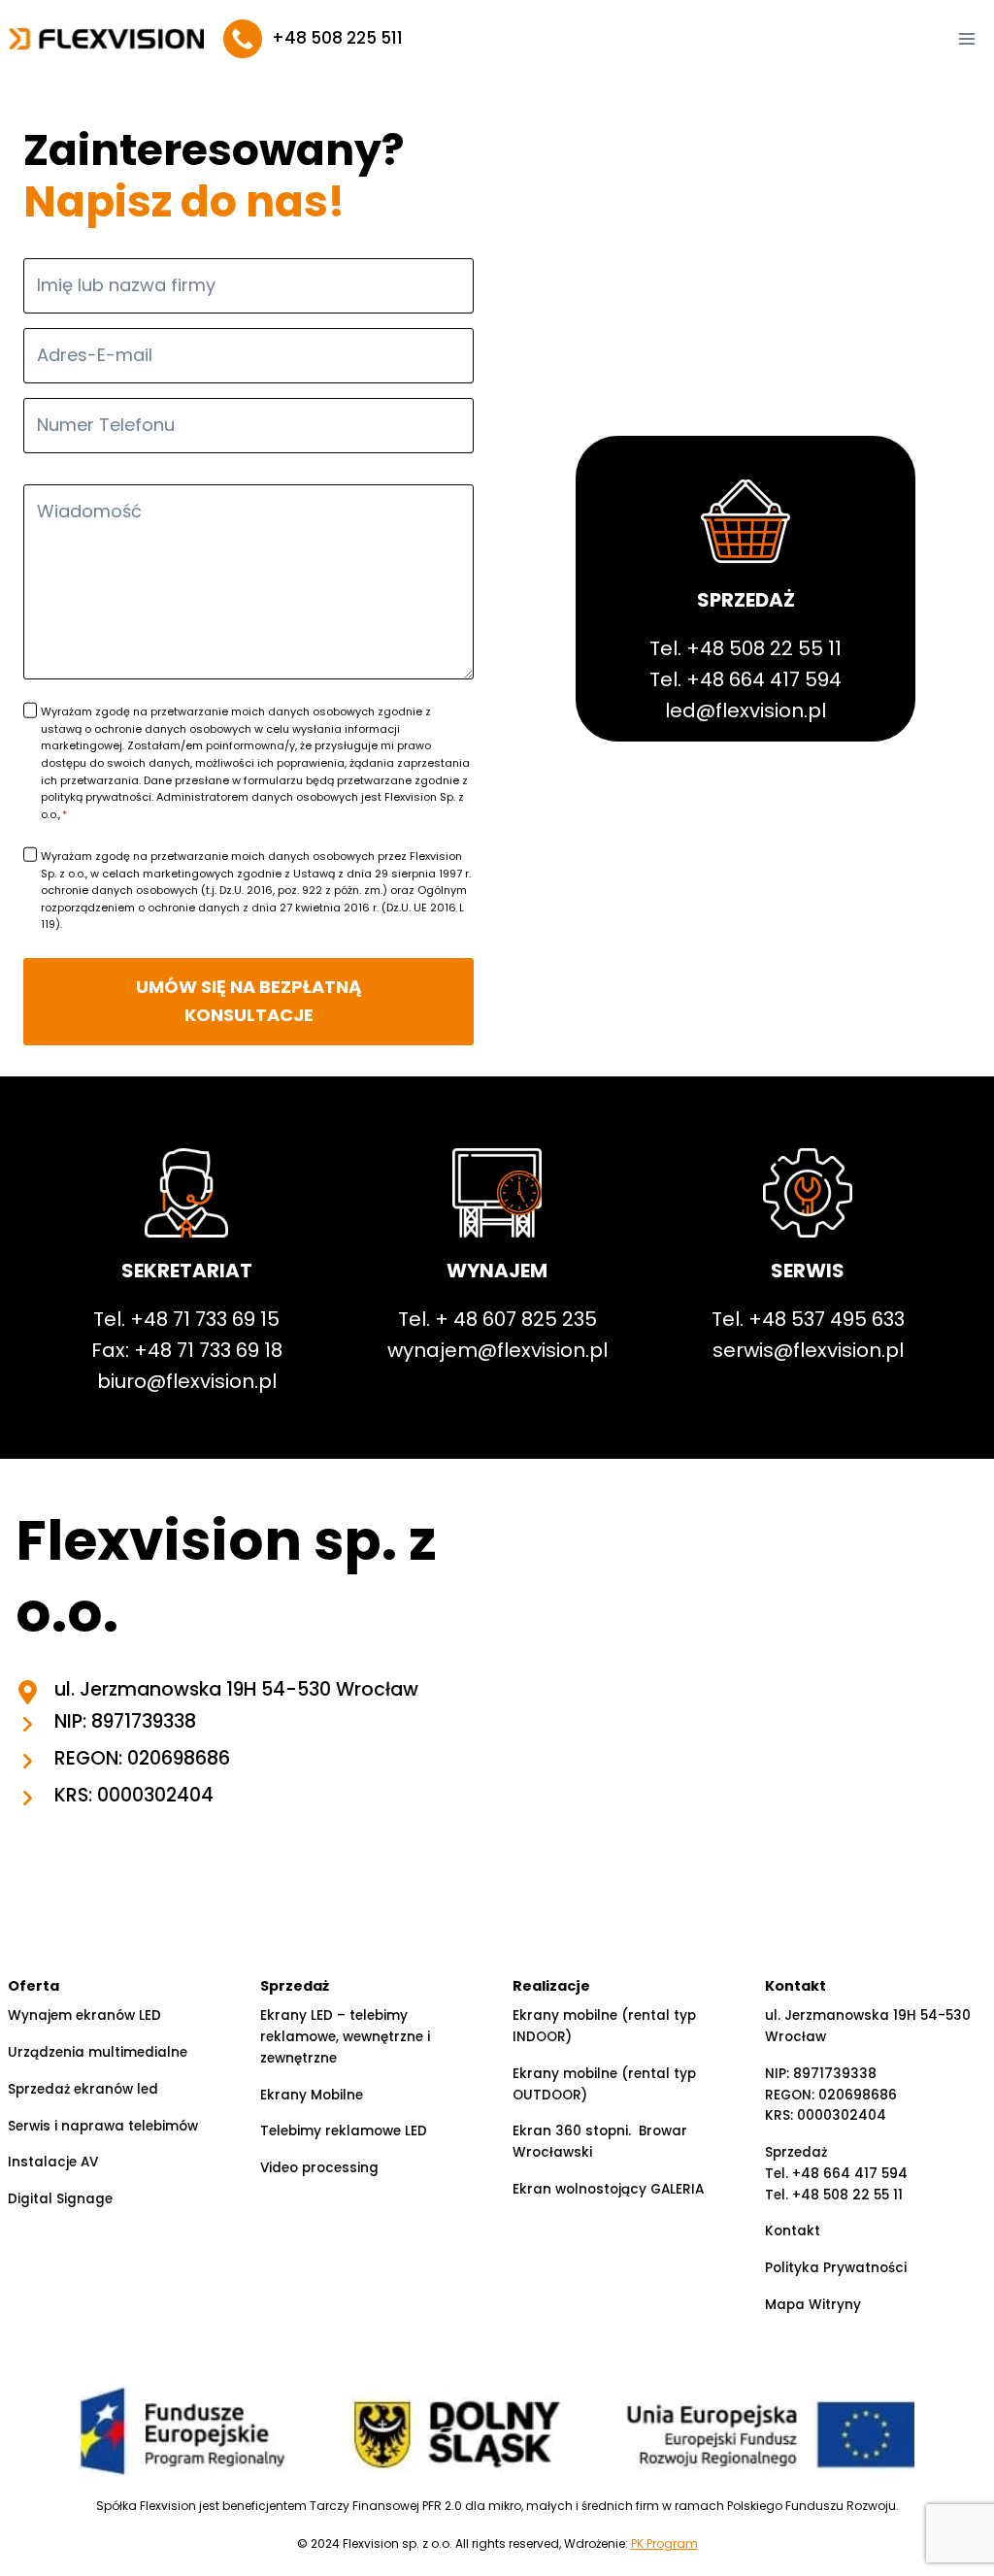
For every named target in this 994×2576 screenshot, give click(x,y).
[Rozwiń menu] (966, 38)
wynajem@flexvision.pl (497, 1350)
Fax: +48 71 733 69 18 (187, 1350)
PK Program (664, 2543)
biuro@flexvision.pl (187, 1381)
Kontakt (793, 2231)
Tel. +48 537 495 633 (808, 1319)
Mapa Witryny (813, 2305)
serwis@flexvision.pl (808, 1350)
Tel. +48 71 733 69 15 (186, 1319)
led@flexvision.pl (745, 710)
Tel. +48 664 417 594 (745, 679)
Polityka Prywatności (836, 2268)
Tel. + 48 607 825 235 (497, 1319)
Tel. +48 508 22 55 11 (745, 648)
